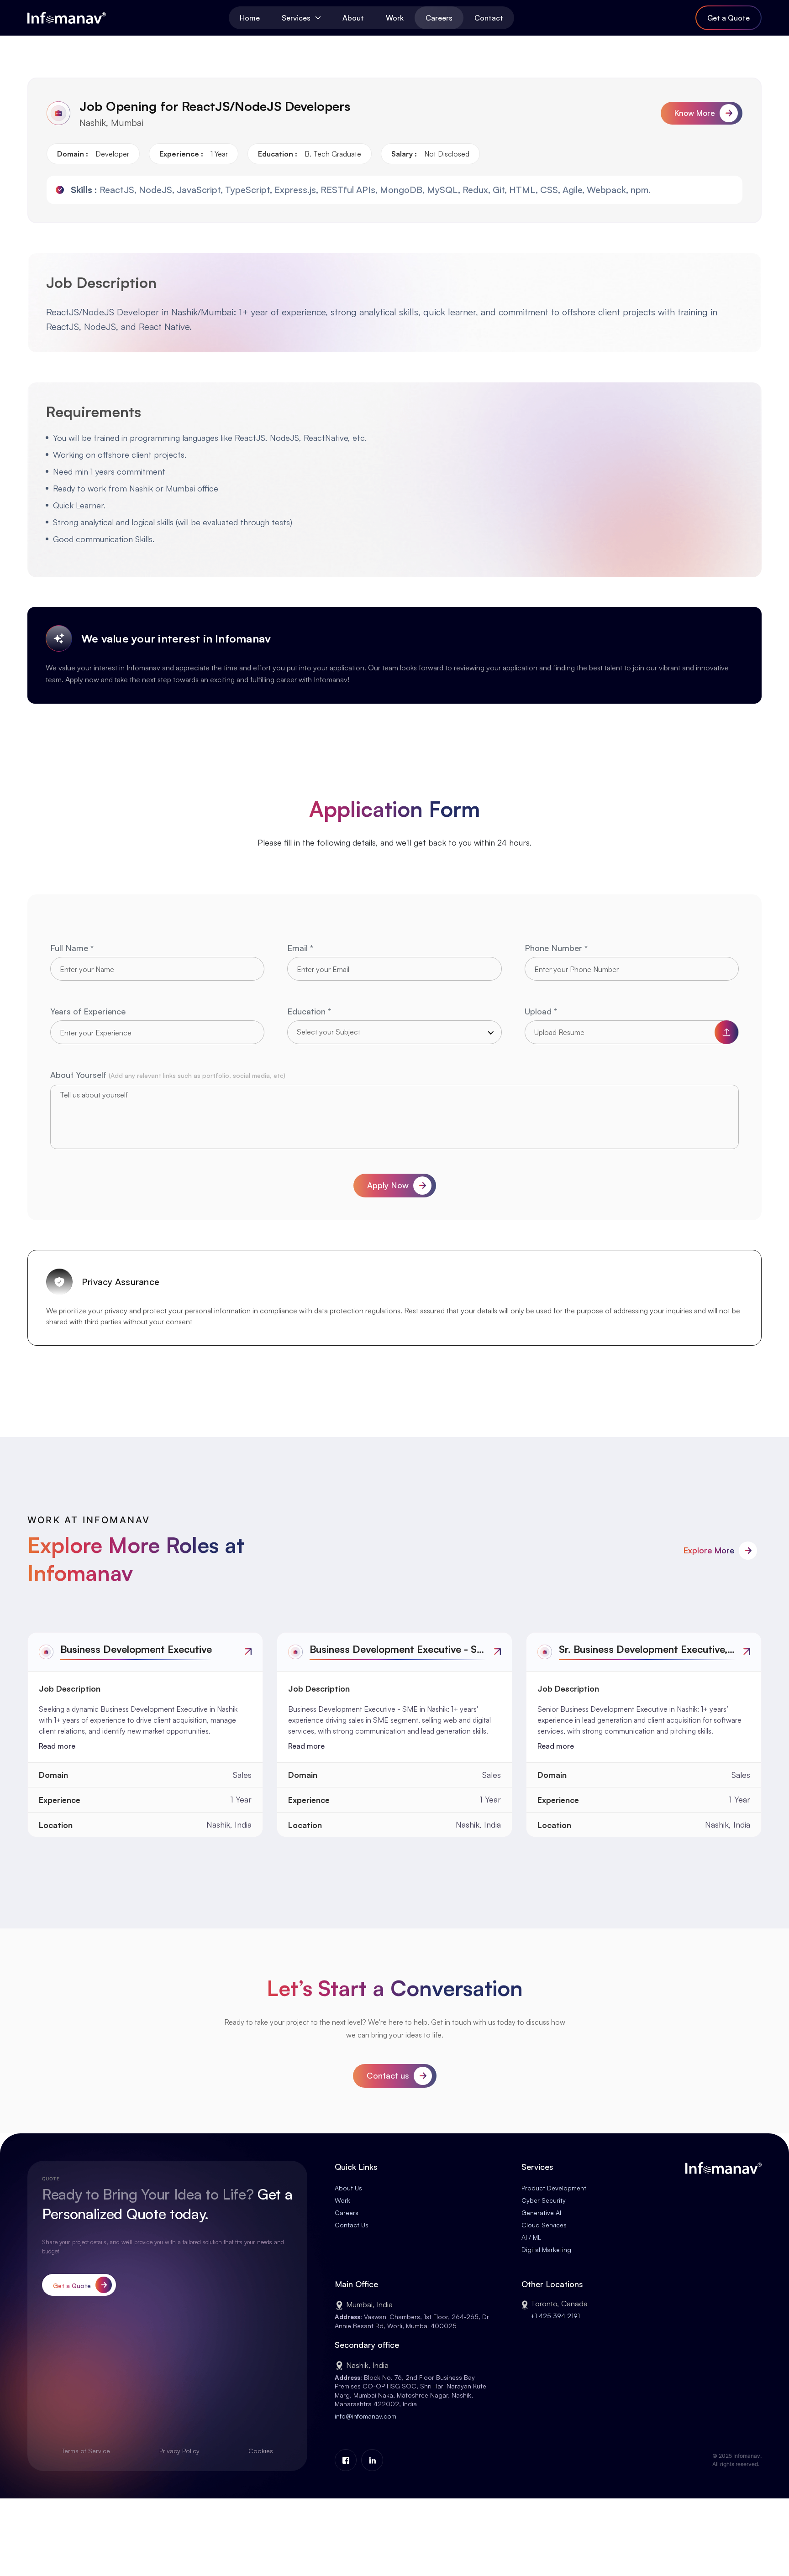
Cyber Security (544, 2200)
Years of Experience (88, 1011)
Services (296, 18)
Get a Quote (729, 18)
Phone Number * (556, 948)
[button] (394, 1032)
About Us (348, 2188)
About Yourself (168, 1075)
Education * (309, 1011)
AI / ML (531, 2237)
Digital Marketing (546, 2249)
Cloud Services (544, 2225)
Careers (439, 18)
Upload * (541, 1011)
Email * (300, 948)
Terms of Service (86, 2451)
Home (250, 18)
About (353, 18)
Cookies (261, 2451)
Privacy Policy (179, 2451)
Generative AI (541, 2213)
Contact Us (352, 2225)
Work (395, 18)
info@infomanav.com (366, 2416)
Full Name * (72, 948)
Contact (489, 18)
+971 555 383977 (557, 2318)
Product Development (554, 2188)
